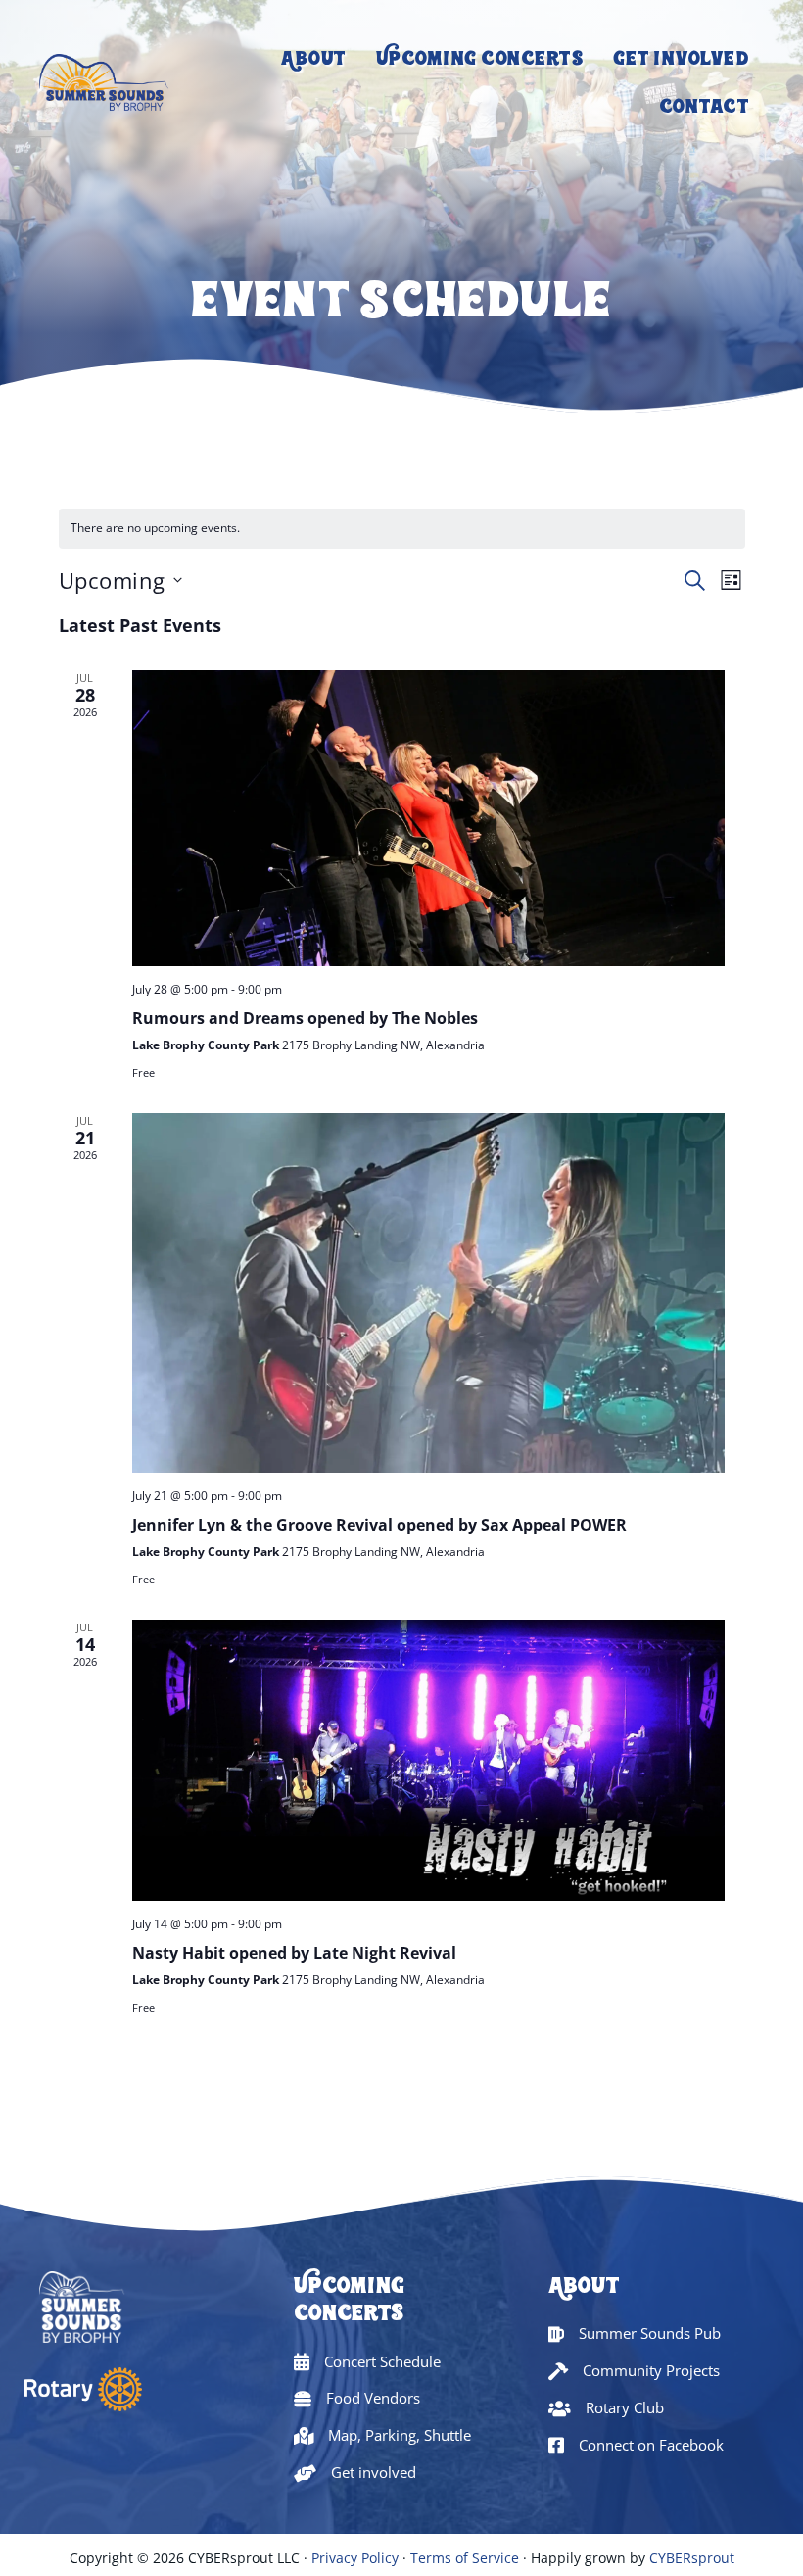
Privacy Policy (355, 2558)
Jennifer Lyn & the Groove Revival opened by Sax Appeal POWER (379, 1525)
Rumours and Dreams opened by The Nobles (305, 1018)
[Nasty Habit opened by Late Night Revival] (428, 1760)
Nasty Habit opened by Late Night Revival (294, 1953)
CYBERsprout (692, 2558)
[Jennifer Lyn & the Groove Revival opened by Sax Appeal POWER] (428, 1293)
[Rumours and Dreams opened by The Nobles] (428, 819)
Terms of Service (465, 2558)
